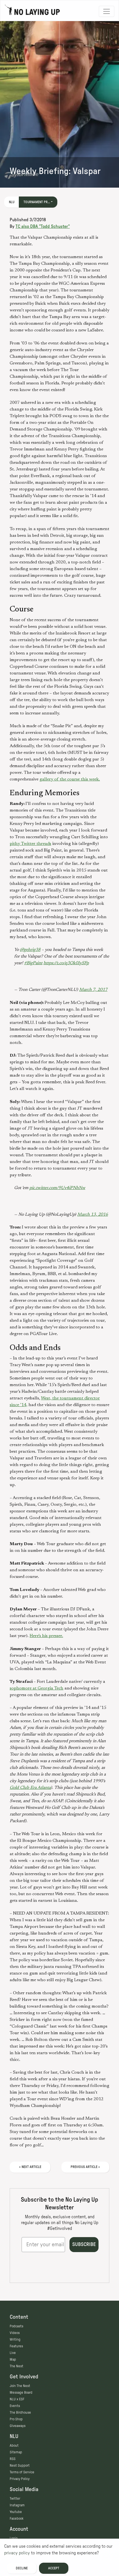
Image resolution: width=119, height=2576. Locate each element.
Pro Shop (16, 2419)
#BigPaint (33, 963)
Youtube (16, 2512)
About (14, 2446)
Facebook (17, 2519)
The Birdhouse (20, 2413)
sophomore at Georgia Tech (37, 1688)
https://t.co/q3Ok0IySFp (66, 963)
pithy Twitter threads (30, 844)
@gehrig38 (30, 950)
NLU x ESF (17, 2399)
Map (13, 2360)
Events (15, 2406)
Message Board (21, 2393)
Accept (54, 2568)
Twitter (15, 2499)
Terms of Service (22, 2472)
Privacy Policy (20, 2479)
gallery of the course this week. (70, 779)
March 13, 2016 (93, 1215)
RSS (13, 2459)
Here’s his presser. (46, 1636)
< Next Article (30, 2167)
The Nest (16, 2366)
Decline (22, 2568)
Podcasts (16, 2326)
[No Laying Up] (32, 11)
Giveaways (18, 2426)
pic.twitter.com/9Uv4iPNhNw (57, 1188)
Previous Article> (85, 2167)
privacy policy (17, 2553)
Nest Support (20, 2466)
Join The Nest (20, 2386)
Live (13, 2353)
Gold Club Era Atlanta (30, 1788)
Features (16, 2346)
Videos (15, 2333)
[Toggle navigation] (107, 11)
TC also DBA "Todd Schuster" (43, 226)
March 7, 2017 (93, 990)
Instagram (17, 2505)
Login (14, 2538)
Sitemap (16, 2452)
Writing (15, 2340)
